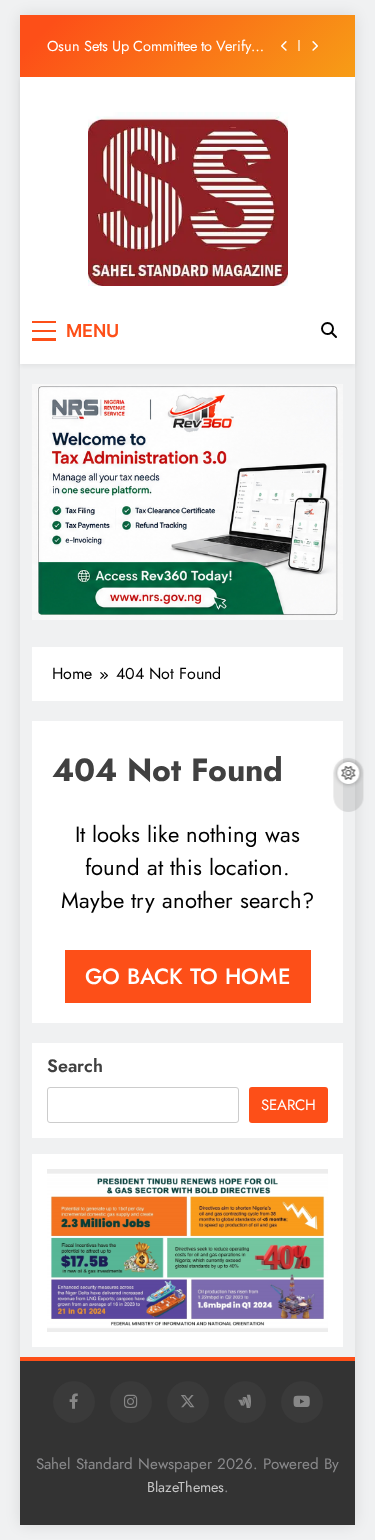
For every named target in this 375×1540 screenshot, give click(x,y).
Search (75, 1066)
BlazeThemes (185, 1487)
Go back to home (188, 976)
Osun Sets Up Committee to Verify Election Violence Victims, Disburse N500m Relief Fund (155, 46)
